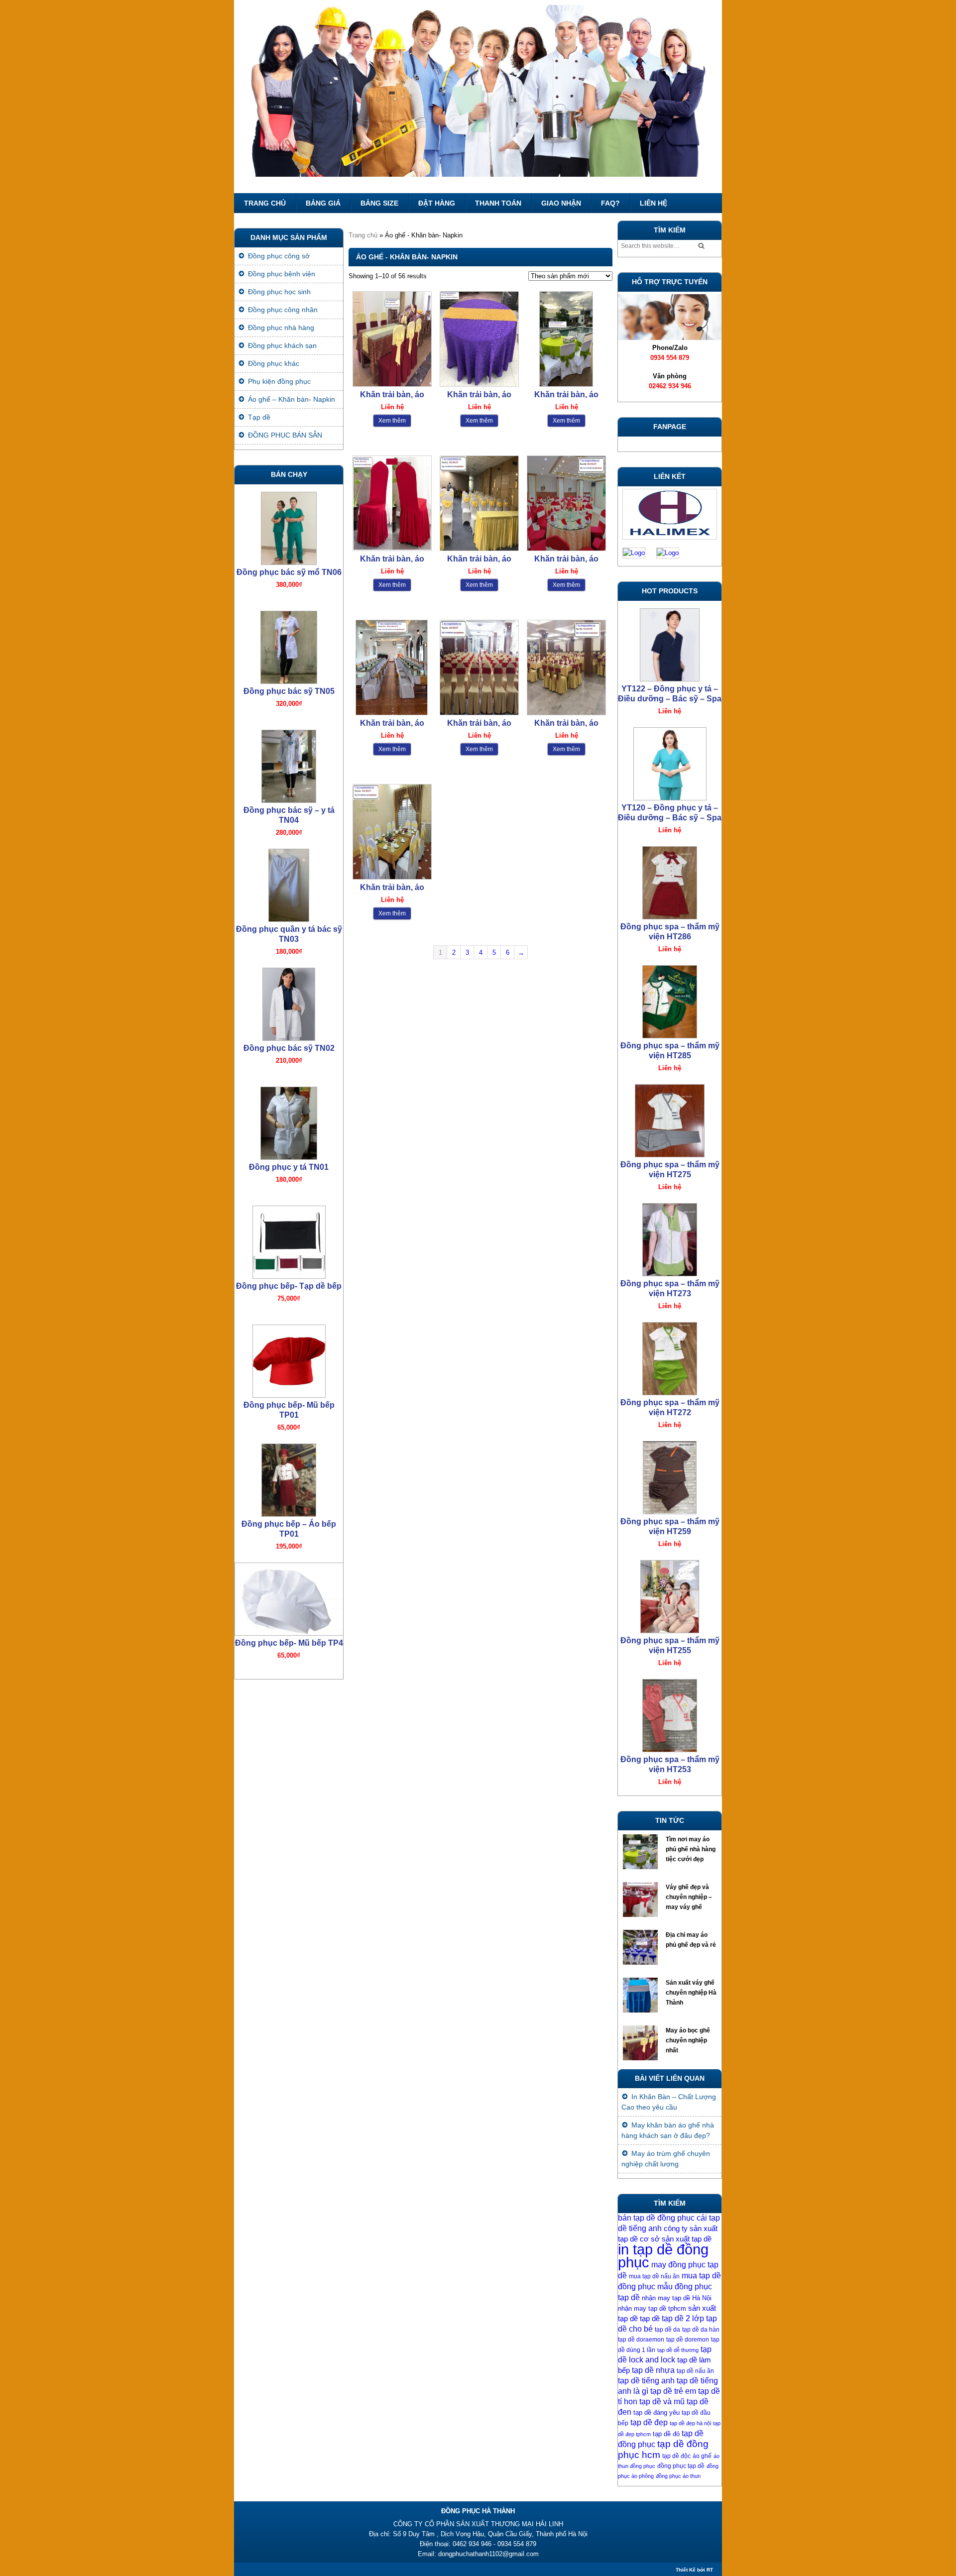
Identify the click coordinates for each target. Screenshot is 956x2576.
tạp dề (650, 2319)
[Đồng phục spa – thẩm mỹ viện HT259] (670, 1475)
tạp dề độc (676, 2456)
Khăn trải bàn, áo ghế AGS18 (566, 559)
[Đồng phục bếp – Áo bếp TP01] (289, 1478)
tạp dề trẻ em (673, 2391)
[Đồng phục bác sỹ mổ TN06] (289, 526)
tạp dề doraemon (641, 2340)
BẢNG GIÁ (323, 203)
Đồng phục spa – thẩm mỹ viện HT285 (670, 1051)
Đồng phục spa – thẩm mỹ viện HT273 (670, 1288)
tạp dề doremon (688, 2340)
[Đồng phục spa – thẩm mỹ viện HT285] (670, 999)
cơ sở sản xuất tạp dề (676, 2239)
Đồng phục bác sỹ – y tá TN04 (289, 815)
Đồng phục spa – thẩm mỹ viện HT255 (670, 1645)
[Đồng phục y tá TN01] (289, 1121)
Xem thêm (392, 421)
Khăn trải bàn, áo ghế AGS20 (392, 559)
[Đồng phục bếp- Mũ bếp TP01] (289, 1359)
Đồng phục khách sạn (282, 345)
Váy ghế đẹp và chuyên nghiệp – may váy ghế (689, 1897)
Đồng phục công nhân (283, 310)
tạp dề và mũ (662, 2402)
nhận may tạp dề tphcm (652, 2308)
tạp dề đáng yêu (657, 2412)
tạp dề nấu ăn (695, 2371)
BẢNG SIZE (379, 203)
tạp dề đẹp (649, 2422)
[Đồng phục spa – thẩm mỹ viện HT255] (670, 1594)
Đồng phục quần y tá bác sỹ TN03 (289, 934)
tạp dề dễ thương (678, 2350)
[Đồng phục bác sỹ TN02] (289, 1002)
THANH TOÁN (498, 203)
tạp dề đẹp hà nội (690, 2423)
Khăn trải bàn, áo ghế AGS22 (479, 395)
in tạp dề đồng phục (663, 2256)
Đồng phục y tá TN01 (289, 1167)
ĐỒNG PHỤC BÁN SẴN (285, 435)
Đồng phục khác (274, 363)
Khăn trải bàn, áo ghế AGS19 (479, 559)
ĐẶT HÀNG (437, 203)
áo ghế (702, 2456)
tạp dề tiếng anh (646, 2381)
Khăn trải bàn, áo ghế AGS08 (392, 888)
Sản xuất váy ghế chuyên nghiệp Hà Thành (691, 1993)
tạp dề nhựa (653, 2370)
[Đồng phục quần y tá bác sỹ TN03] (289, 883)
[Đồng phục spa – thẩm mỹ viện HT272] (670, 1356)
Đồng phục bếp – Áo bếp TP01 (289, 1529)
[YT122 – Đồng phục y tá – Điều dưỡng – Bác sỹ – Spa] (670, 642)
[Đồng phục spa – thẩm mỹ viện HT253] (670, 1713)
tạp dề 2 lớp (683, 2318)
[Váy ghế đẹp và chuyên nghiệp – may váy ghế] (642, 1902)
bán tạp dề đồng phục (656, 2218)
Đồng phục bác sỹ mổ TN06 (289, 572)
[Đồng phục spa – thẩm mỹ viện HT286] (670, 880)
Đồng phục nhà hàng (281, 328)
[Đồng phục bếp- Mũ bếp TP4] (289, 1597)
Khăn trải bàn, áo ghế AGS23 (392, 395)
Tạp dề (259, 417)
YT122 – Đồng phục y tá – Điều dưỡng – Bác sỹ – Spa (670, 694)
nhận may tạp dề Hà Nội (677, 2298)
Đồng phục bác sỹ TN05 (289, 691)
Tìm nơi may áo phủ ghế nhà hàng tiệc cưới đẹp (691, 1849)
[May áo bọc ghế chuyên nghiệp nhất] (642, 2045)
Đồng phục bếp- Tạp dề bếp (289, 1286)
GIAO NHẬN (561, 203)
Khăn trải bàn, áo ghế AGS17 (392, 724)
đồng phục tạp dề (681, 2466)
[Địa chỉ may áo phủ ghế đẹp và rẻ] (642, 1950)
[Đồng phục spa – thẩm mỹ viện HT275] (670, 1118)
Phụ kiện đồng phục (279, 381)
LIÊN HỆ (654, 203)
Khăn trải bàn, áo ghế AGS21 (566, 395)
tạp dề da (667, 2330)
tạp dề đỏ (666, 2434)
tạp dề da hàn (701, 2330)
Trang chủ (265, 203)
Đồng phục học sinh (279, 292)
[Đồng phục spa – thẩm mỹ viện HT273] (670, 1237)
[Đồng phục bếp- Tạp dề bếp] (289, 1240)
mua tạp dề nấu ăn (654, 2276)
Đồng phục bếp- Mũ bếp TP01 (289, 1410)
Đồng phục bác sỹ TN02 (289, 1048)
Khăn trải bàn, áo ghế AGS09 (566, 724)
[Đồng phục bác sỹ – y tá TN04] (289, 764)
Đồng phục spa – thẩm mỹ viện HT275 (670, 1170)
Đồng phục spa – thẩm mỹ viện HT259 (670, 1526)
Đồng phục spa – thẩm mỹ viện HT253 (670, 1764)
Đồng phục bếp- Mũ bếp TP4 (289, 1643)
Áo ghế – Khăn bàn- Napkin (292, 399)
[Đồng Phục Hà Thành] (478, 97)
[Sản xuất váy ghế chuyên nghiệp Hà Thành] (642, 1998)
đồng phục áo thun (678, 2476)
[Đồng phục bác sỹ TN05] (289, 645)
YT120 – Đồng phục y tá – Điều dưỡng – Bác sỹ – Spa (670, 813)
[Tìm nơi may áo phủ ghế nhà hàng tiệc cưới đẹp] (642, 1854)
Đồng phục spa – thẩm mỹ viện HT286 (670, 932)
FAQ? (610, 203)
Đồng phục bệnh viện (282, 274)
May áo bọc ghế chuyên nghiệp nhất (688, 2040)
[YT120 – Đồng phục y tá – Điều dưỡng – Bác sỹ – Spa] (670, 761)
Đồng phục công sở (279, 256)
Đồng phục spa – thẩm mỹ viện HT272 (670, 1407)
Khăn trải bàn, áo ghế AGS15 (479, 724)
